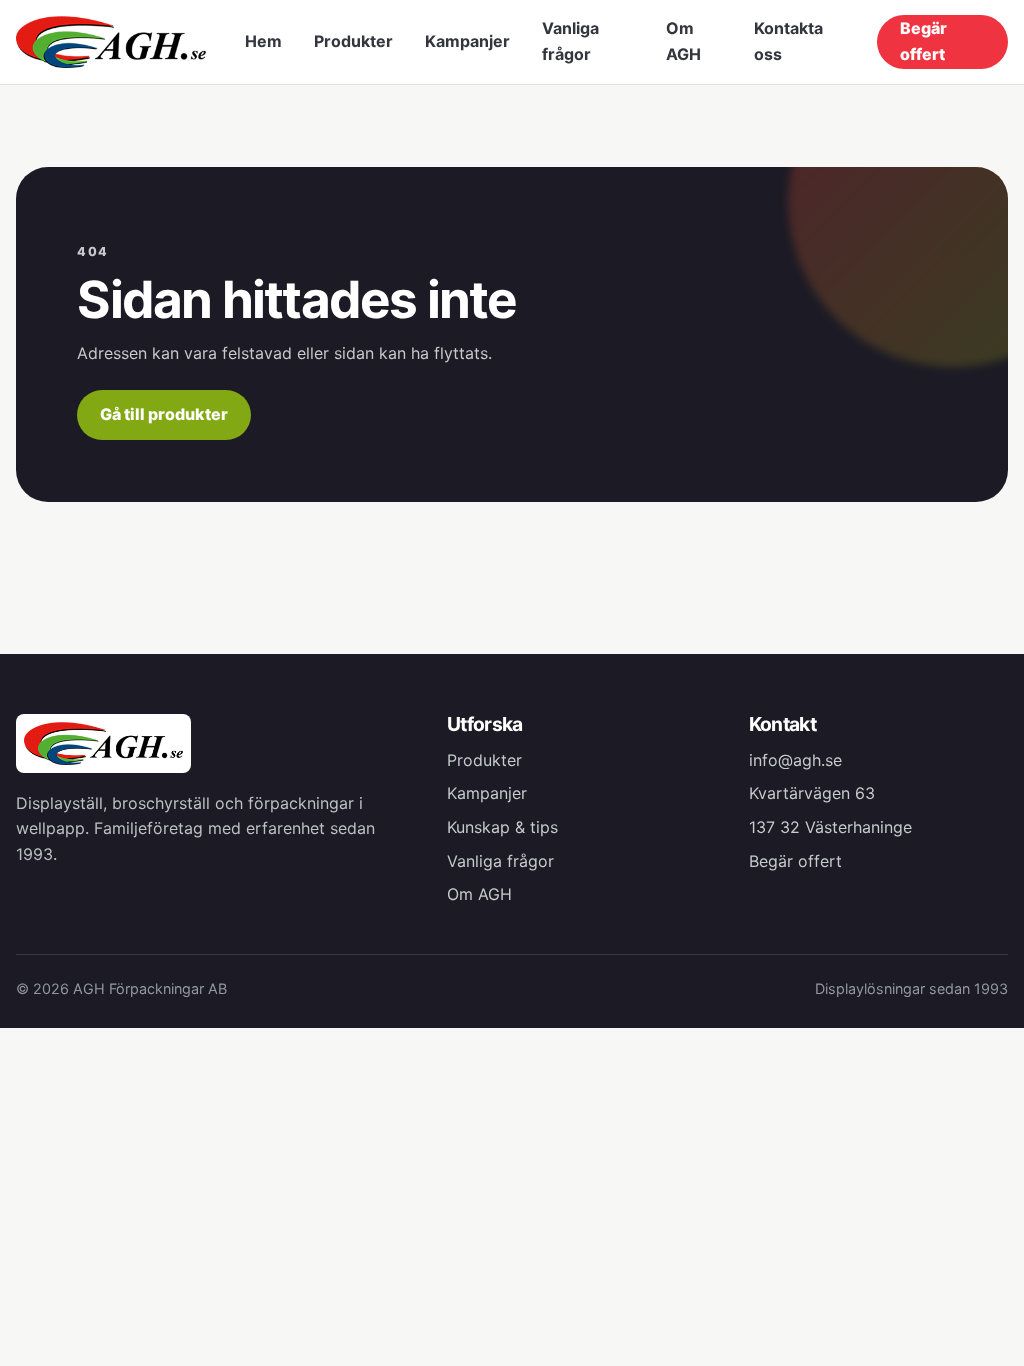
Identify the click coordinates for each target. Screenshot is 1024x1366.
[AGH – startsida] (111, 41)
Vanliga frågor (570, 41)
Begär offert (923, 41)
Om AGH (683, 41)
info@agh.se (795, 760)
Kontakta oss (788, 41)
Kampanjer (467, 41)
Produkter (353, 41)
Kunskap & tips (502, 827)
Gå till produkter (164, 414)
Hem (263, 41)
